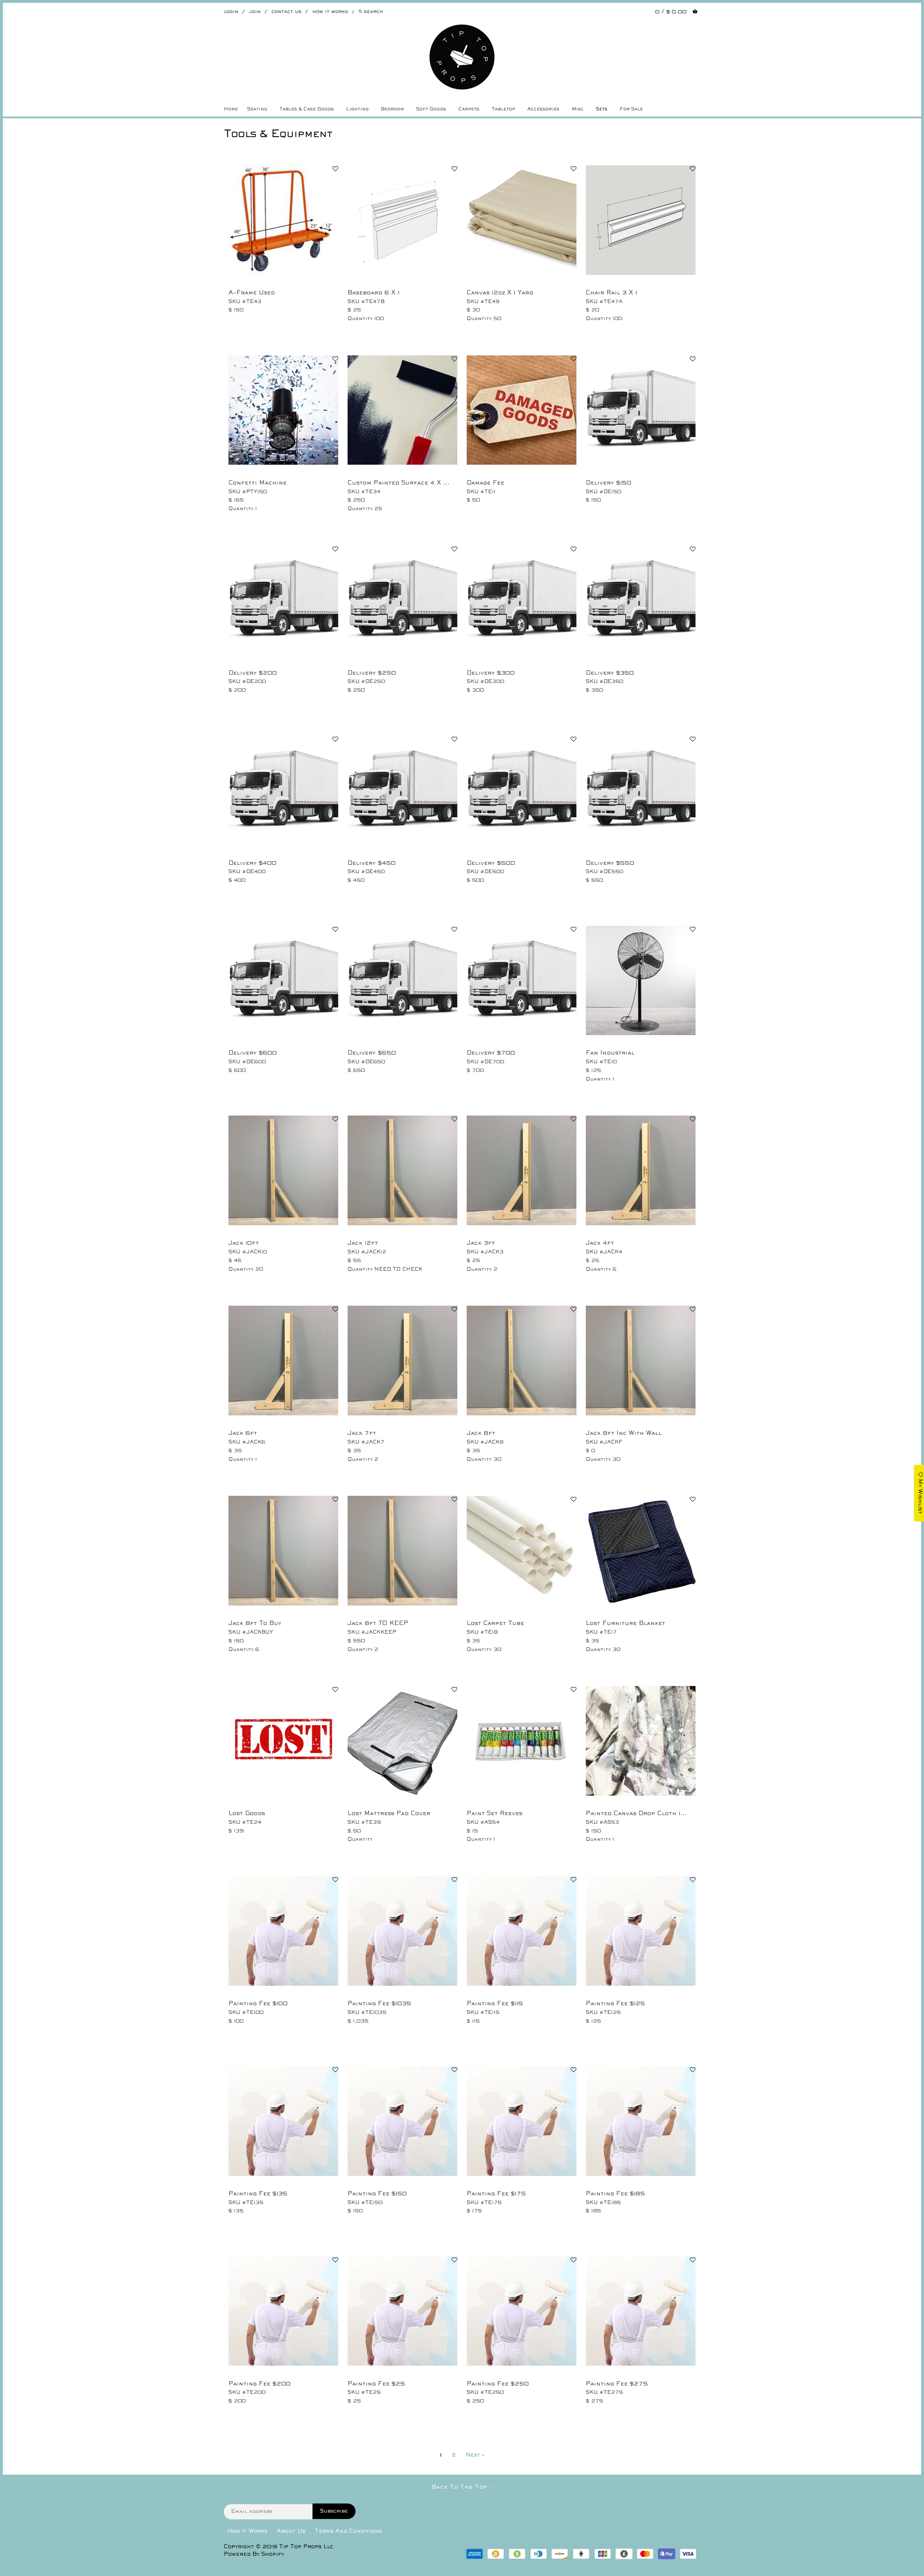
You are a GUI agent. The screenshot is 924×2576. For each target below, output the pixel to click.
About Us (291, 2531)
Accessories (543, 109)
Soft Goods (431, 109)
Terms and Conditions (348, 2531)
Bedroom (392, 109)
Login (231, 12)
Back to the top (461, 2487)
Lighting (357, 109)
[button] (335, 170)
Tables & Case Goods (307, 109)
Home (231, 109)
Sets (602, 109)
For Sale (631, 109)
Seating (257, 109)
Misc (578, 109)
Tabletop (503, 109)
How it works (330, 12)
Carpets (469, 109)
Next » (475, 2455)
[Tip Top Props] (462, 30)
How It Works (247, 2531)
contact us (286, 12)
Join (255, 12)
